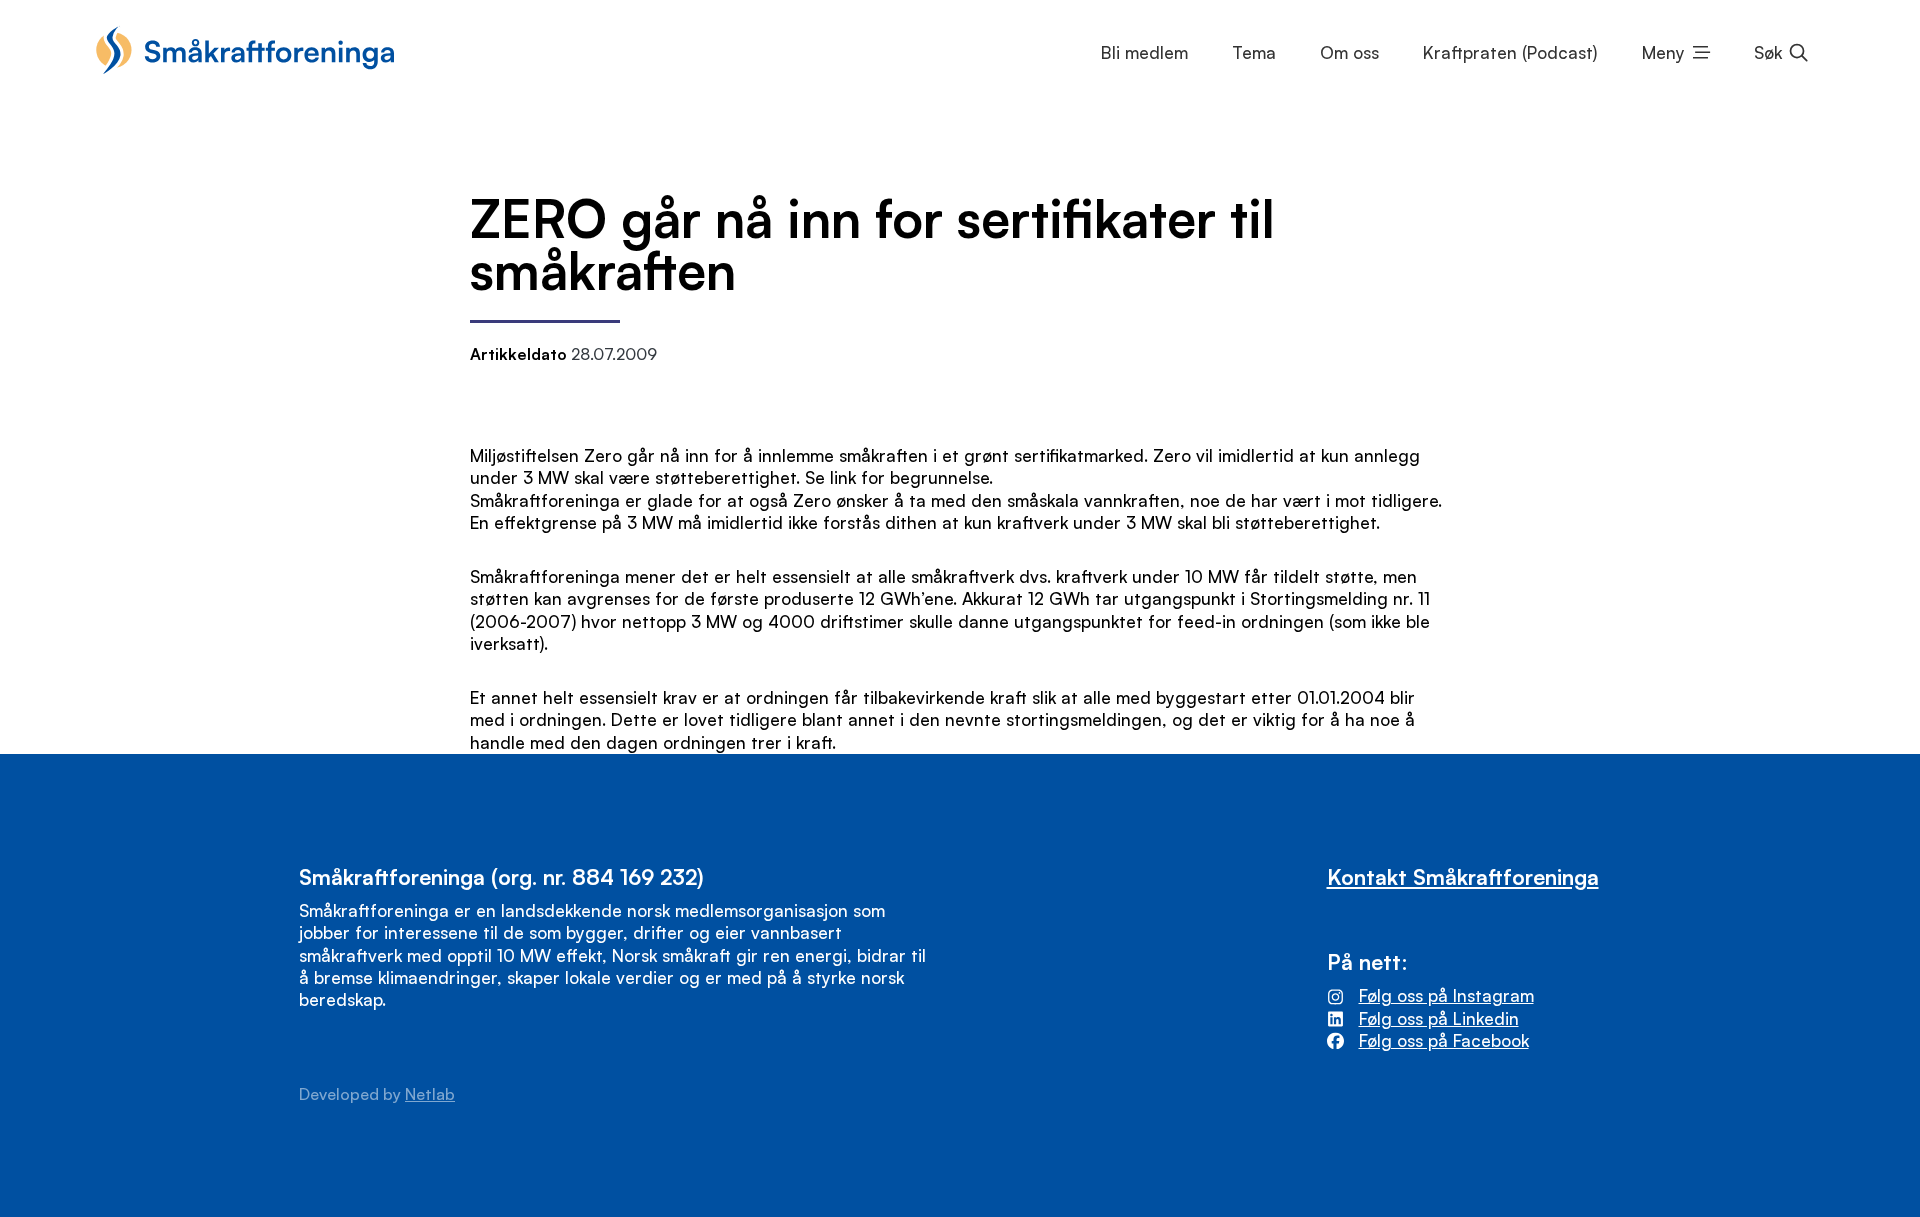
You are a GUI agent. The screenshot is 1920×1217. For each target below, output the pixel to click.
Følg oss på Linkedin (1439, 1018)
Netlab (430, 1094)
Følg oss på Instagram (1446, 995)
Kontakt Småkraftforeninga (1463, 876)
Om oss (1349, 52)
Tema (1254, 52)
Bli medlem (1144, 52)
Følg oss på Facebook (1444, 1040)
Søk (1768, 52)
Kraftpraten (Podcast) (1510, 52)
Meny (1663, 52)
